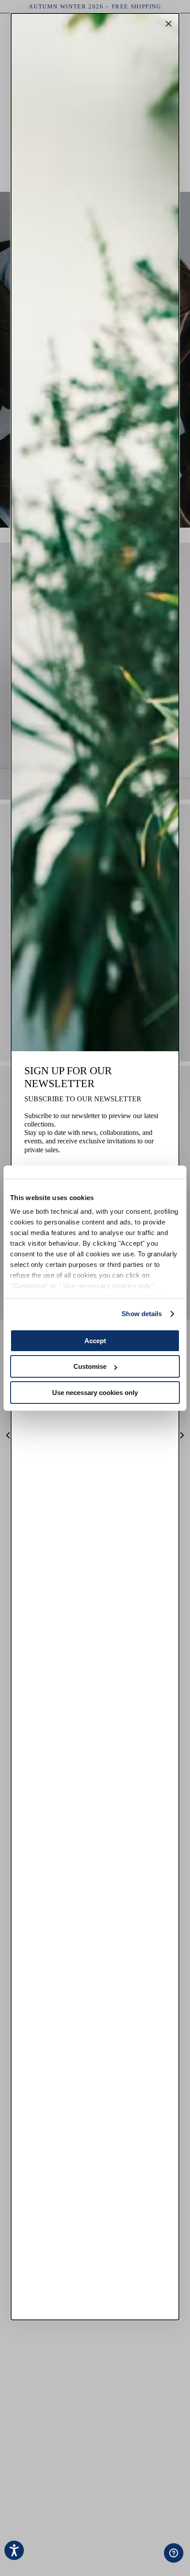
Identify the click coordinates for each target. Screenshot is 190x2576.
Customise (90, 1366)
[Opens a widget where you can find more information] (146, 2560)
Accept (95, 1341)
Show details (142, 1314)
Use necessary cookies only (95, 1393)
